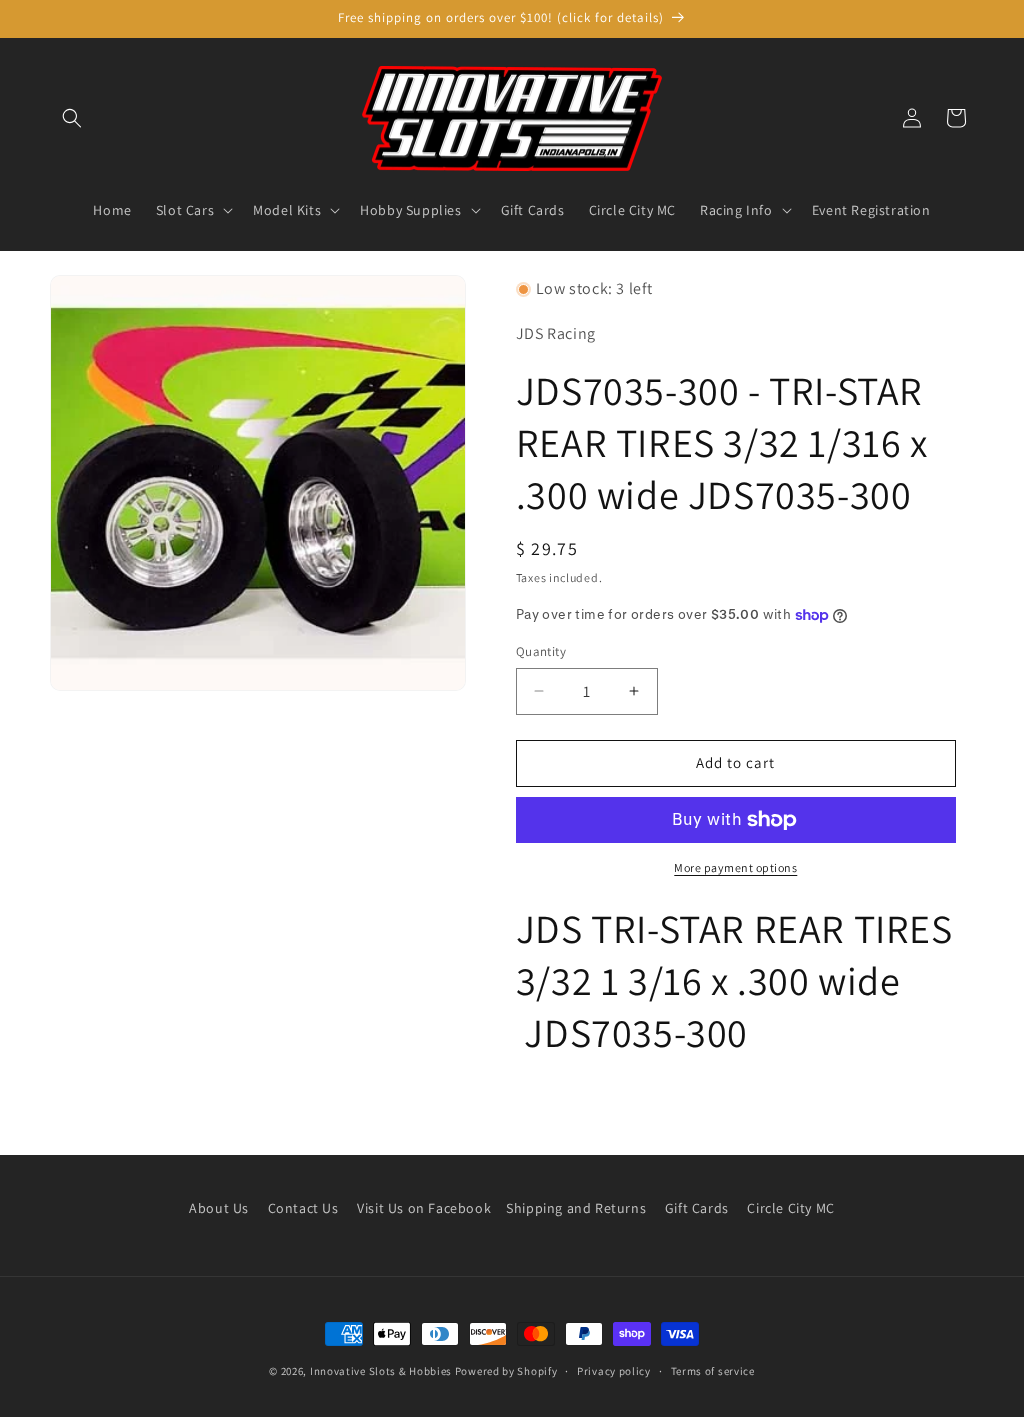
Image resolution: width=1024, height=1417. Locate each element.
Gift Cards (697, 1208)
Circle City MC (790, 1208)
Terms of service (713, 1371)
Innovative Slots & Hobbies (381, 1371)
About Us (219, 1208)
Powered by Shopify (506, 1371)
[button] (72, 118)
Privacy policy (614, 1371)
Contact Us (303, 1208)
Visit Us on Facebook (424, 1208)
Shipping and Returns (576, 1208)
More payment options (735, 867)
